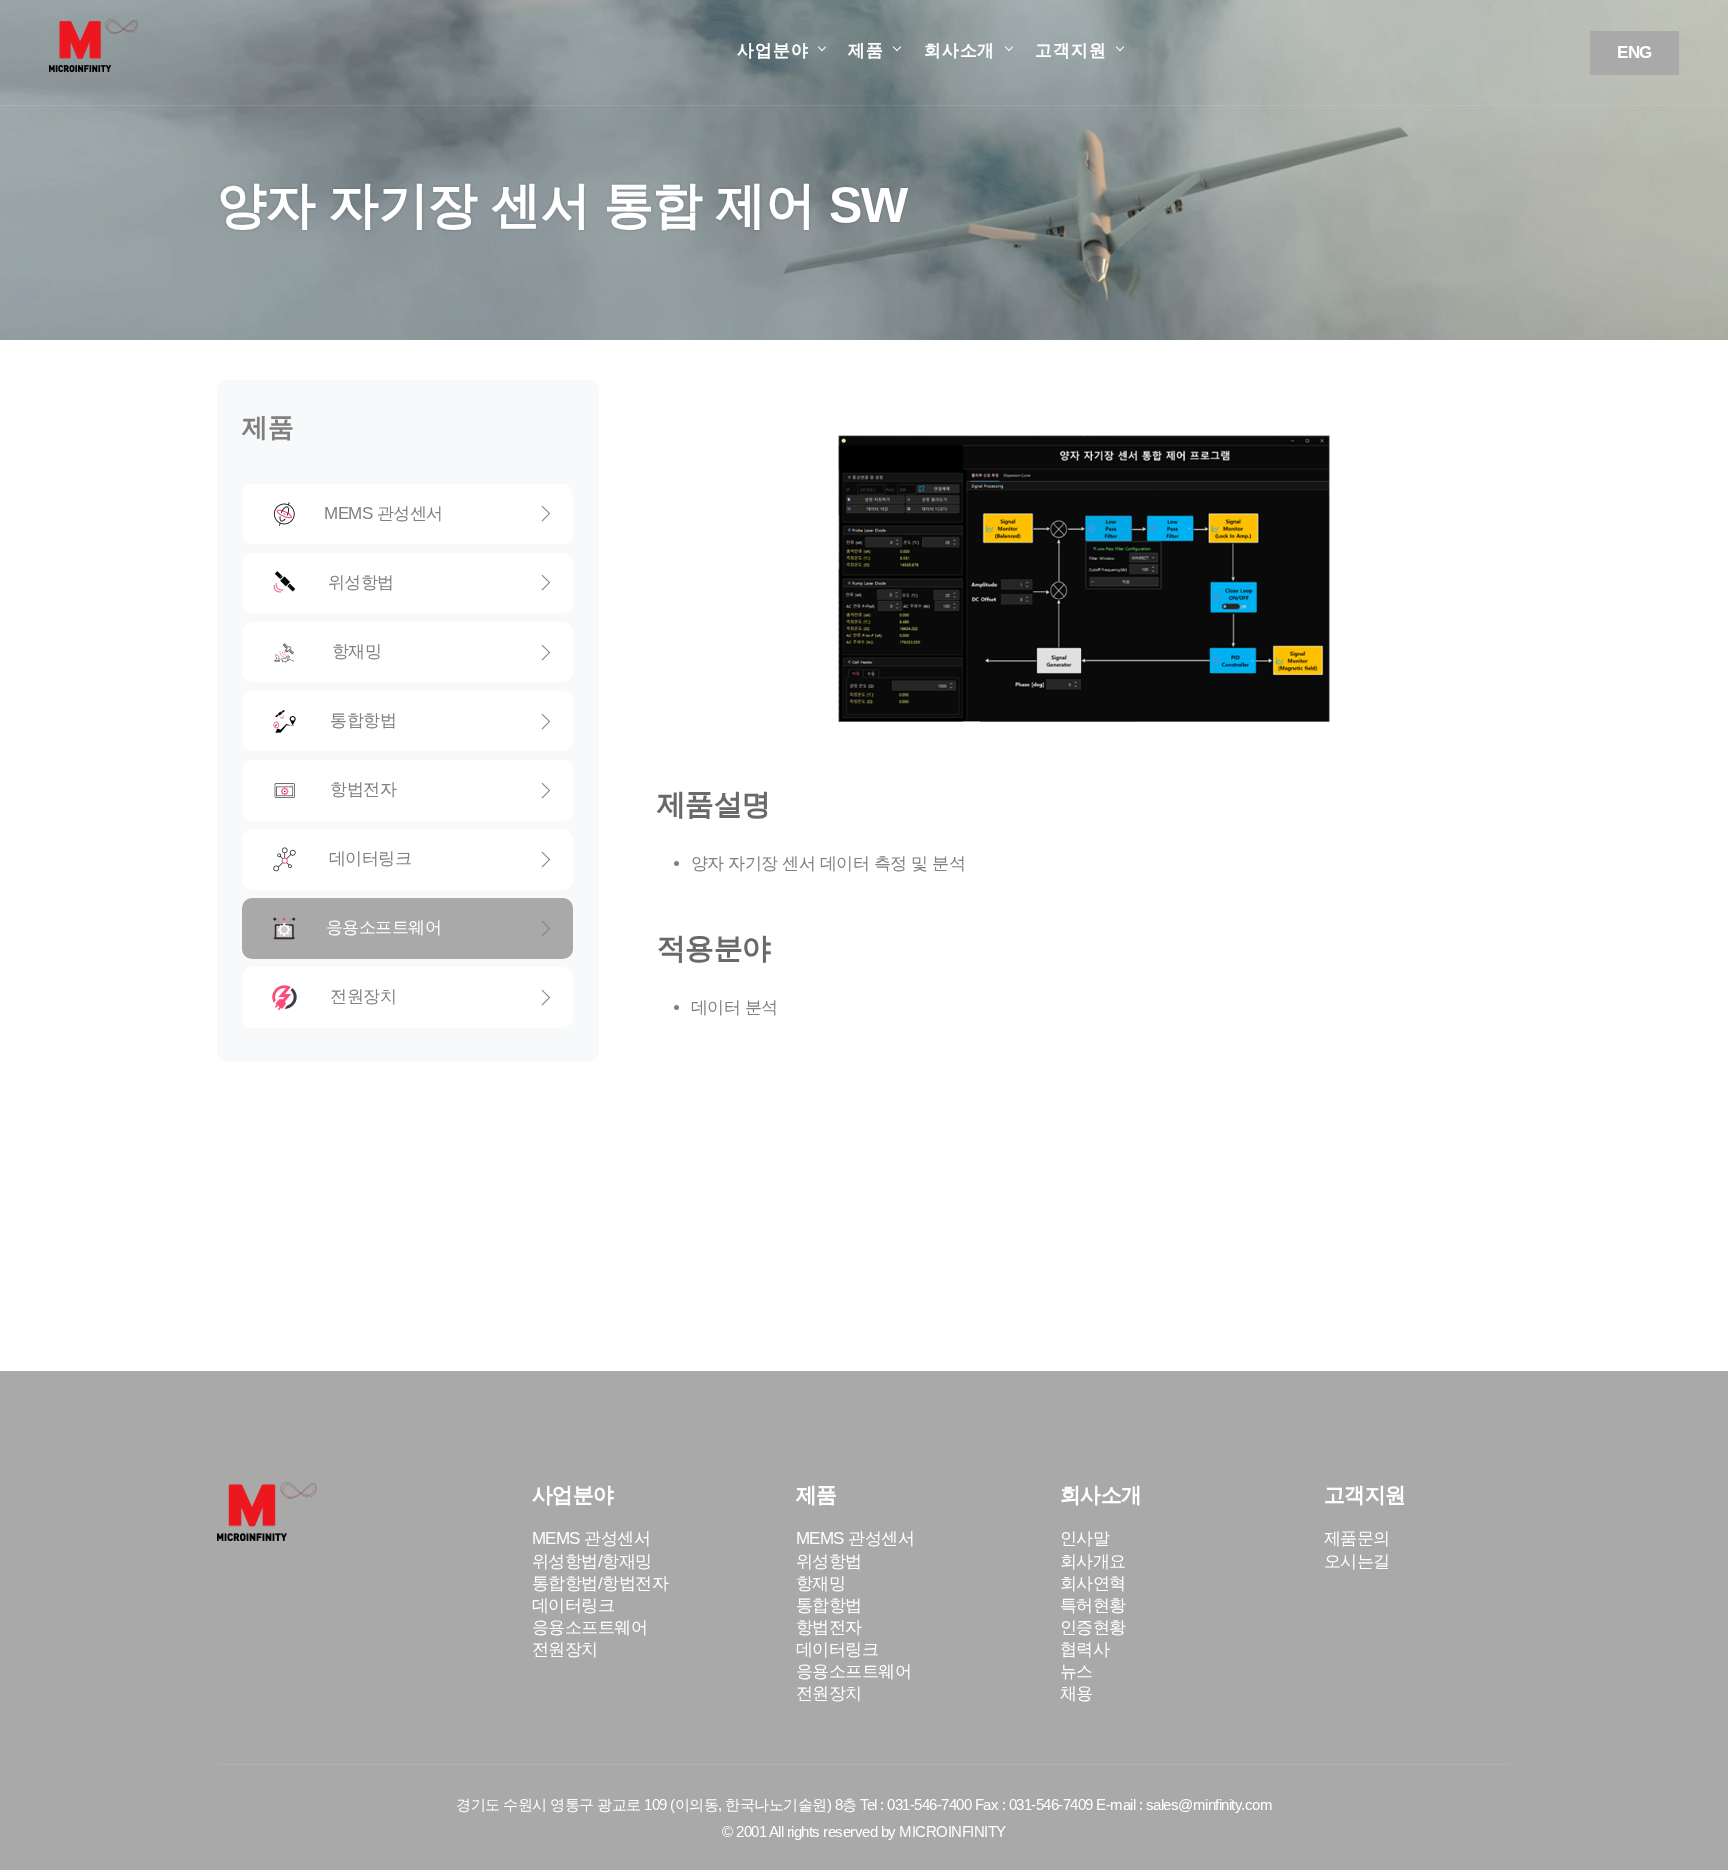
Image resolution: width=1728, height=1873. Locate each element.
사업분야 (772, 50)
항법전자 (417, 789)
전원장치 (417, 996)
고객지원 (1070, 50)
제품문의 (1357, 1538)
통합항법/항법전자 (600, 1583)
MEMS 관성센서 (417, 513)
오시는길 (1357, 1561)
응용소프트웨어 (417, 927)
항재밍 (417, 651)
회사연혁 (1093, 1583)
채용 (1076, 1693)
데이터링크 (417, 858)
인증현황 (1093, 1627)
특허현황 (1093, 1605)
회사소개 (959, 50)
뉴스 (1076, 1671)
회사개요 (1093, 1561)
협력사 (1085, 1649)
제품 (866, 50)
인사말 (1085, 1538)
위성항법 (417, 582)
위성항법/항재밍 (592, 1561)
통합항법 (417, 720)
